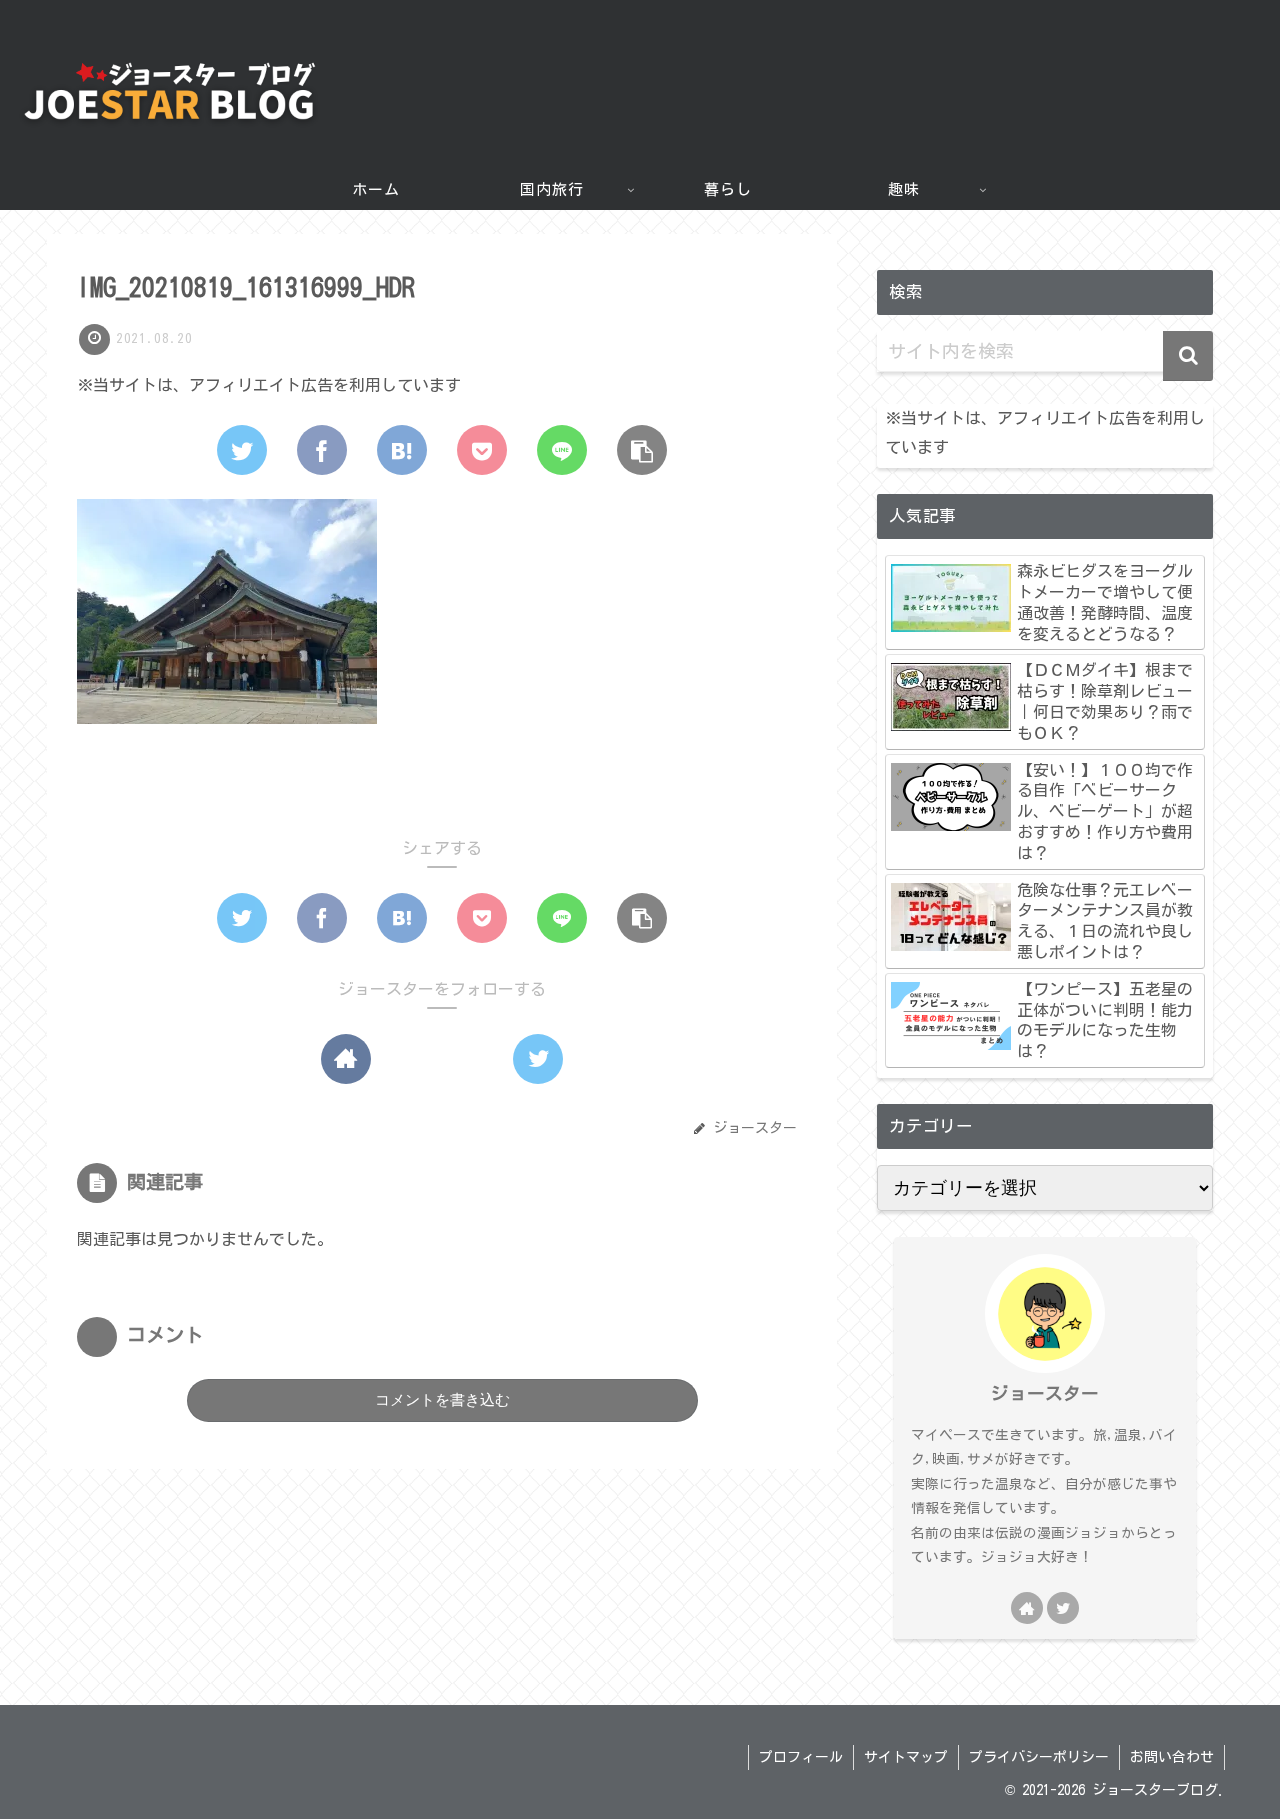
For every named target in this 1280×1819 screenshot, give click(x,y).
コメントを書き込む (442, 1399)
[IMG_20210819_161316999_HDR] (402, 450)
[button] (1188, 356)
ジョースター (1045, 1393)
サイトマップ (906, 1757)
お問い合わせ (1172, 1757)
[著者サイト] (346, 1059)
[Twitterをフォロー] (538, 1059)
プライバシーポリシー (1039, 1757)
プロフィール (801, 1757)
